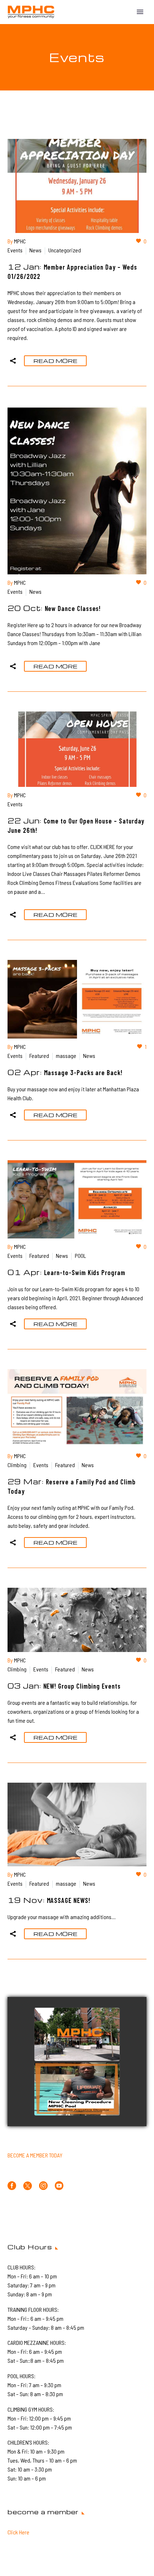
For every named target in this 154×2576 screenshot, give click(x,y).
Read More (55, 361)
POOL (80, 1256)
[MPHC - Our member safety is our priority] (77, 2035)
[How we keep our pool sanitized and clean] (77, 2089)
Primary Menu (140, 12)
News (35, 250)
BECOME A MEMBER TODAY (35, 2155)
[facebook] (12, 2186)
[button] (13, 361)
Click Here (18, 2532)
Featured (39, 1056)
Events (15, 250)
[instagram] (43, 2186)
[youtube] (59, 2186)
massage (66, 1056)
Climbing (17, 1465)
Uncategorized (65, 250)
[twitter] (28, 2186)
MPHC (20, 241)
